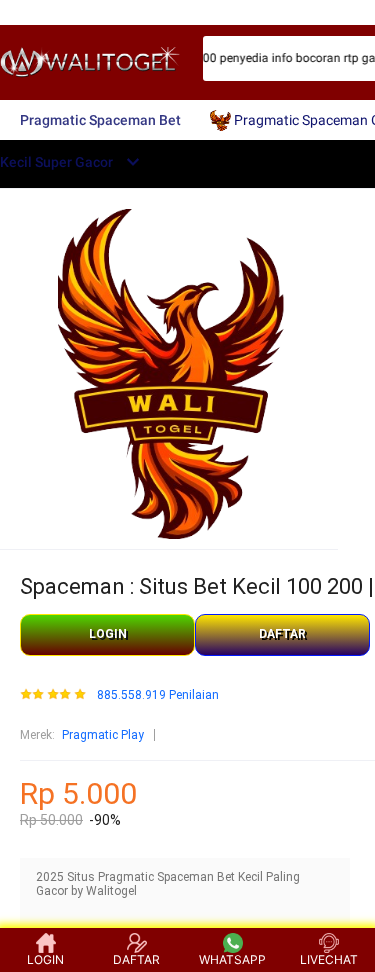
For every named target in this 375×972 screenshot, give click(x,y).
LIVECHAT (329, 959)
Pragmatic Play (103, 735)
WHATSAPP (232, 959)
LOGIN (108, 634)
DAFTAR (282, 634)
